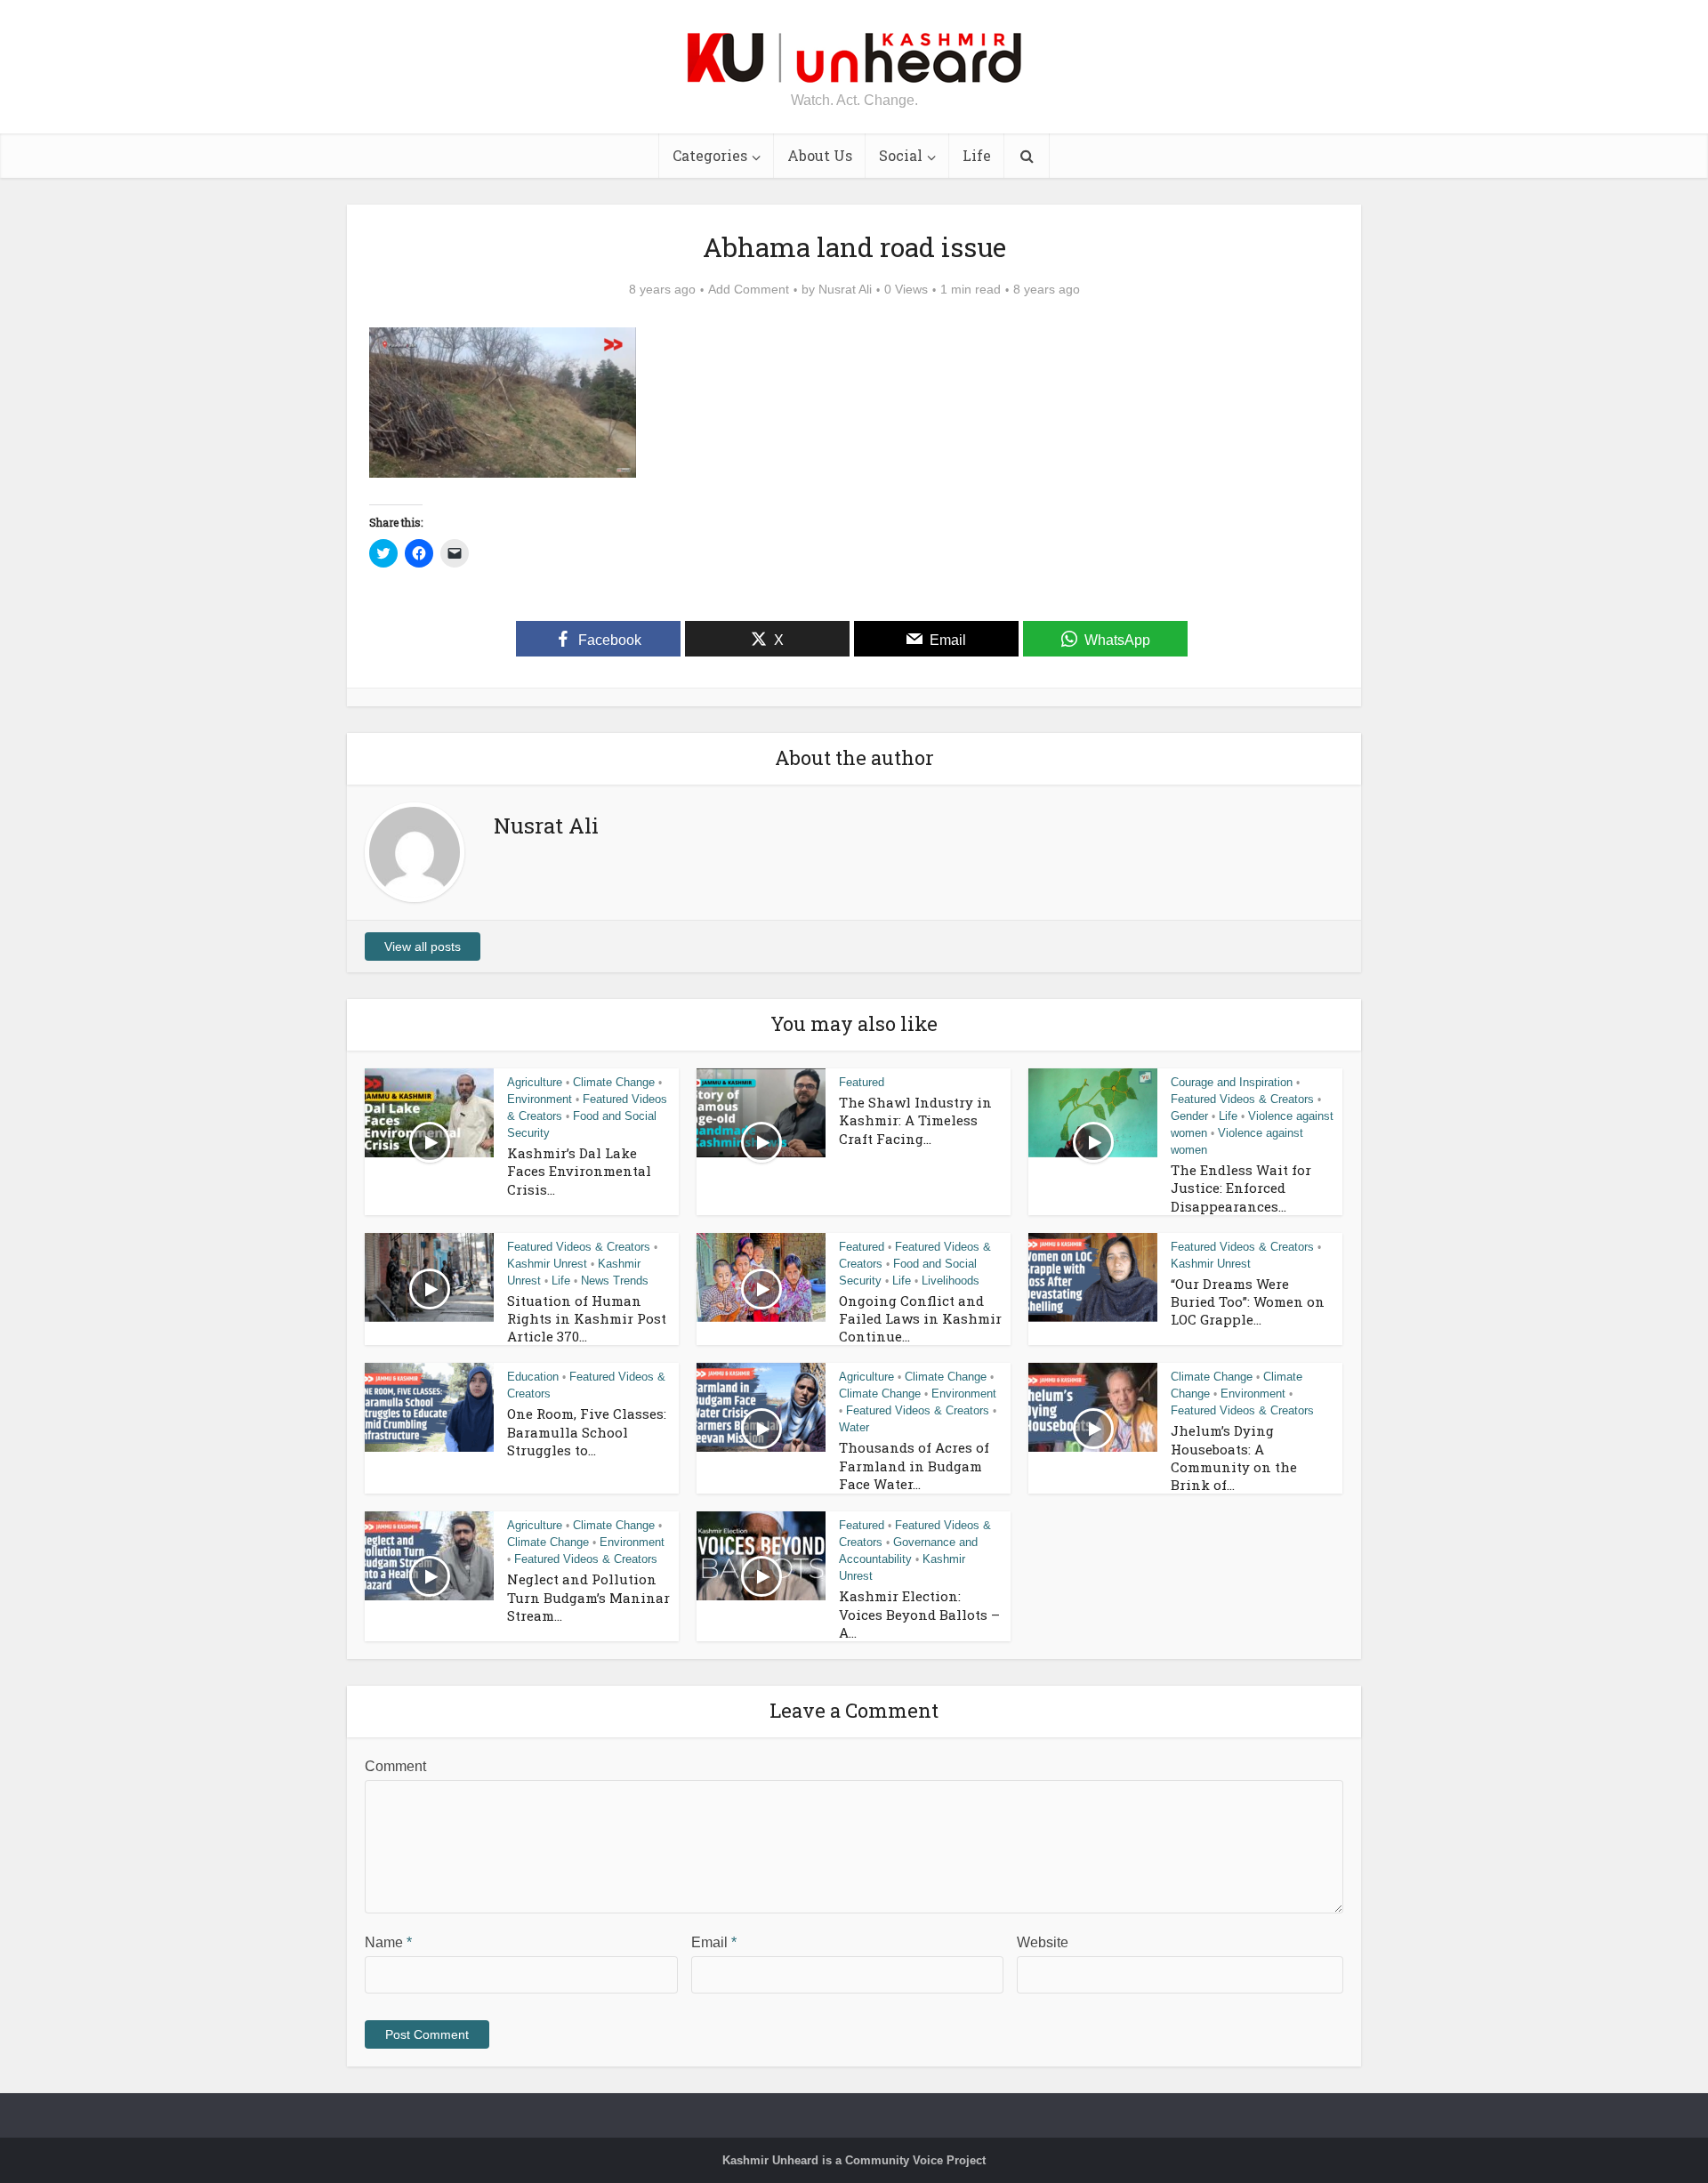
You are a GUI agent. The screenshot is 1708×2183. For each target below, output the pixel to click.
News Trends (615, 1281)
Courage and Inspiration (1232, 1082)
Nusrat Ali (845, 289)
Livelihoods (951, 1281)
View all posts (423, 947)
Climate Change (614, 1082)
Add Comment (749, 289)
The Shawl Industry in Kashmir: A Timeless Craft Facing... (915, 1120)
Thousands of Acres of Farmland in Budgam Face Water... (914, 1466)
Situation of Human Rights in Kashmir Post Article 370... (587, 1319)
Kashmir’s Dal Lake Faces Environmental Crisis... (579, 1171)
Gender (1189, 1116)
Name (388, 1942)
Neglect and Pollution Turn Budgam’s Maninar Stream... (588, 1597)
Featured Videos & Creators (1242, 1099)
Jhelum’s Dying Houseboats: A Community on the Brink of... (1234, 1458)
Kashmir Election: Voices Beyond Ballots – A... (919, 1614)
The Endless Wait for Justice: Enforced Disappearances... (1241, 1188)
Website (1043, 1942)
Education (533, 1377)
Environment (540, 1099)
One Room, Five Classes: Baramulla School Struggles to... (587, 1432)
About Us (820, 155)
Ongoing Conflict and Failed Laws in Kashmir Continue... (920, 1319)
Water (854, 1427)
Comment (395, 1766)
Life (977, 155)
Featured (862, 1082)
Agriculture (535, 1082)
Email (714, 1942)
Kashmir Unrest (547, 1264)
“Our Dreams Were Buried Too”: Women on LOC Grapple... (1248, 1302)
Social (901, 155)
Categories (710, 155)
